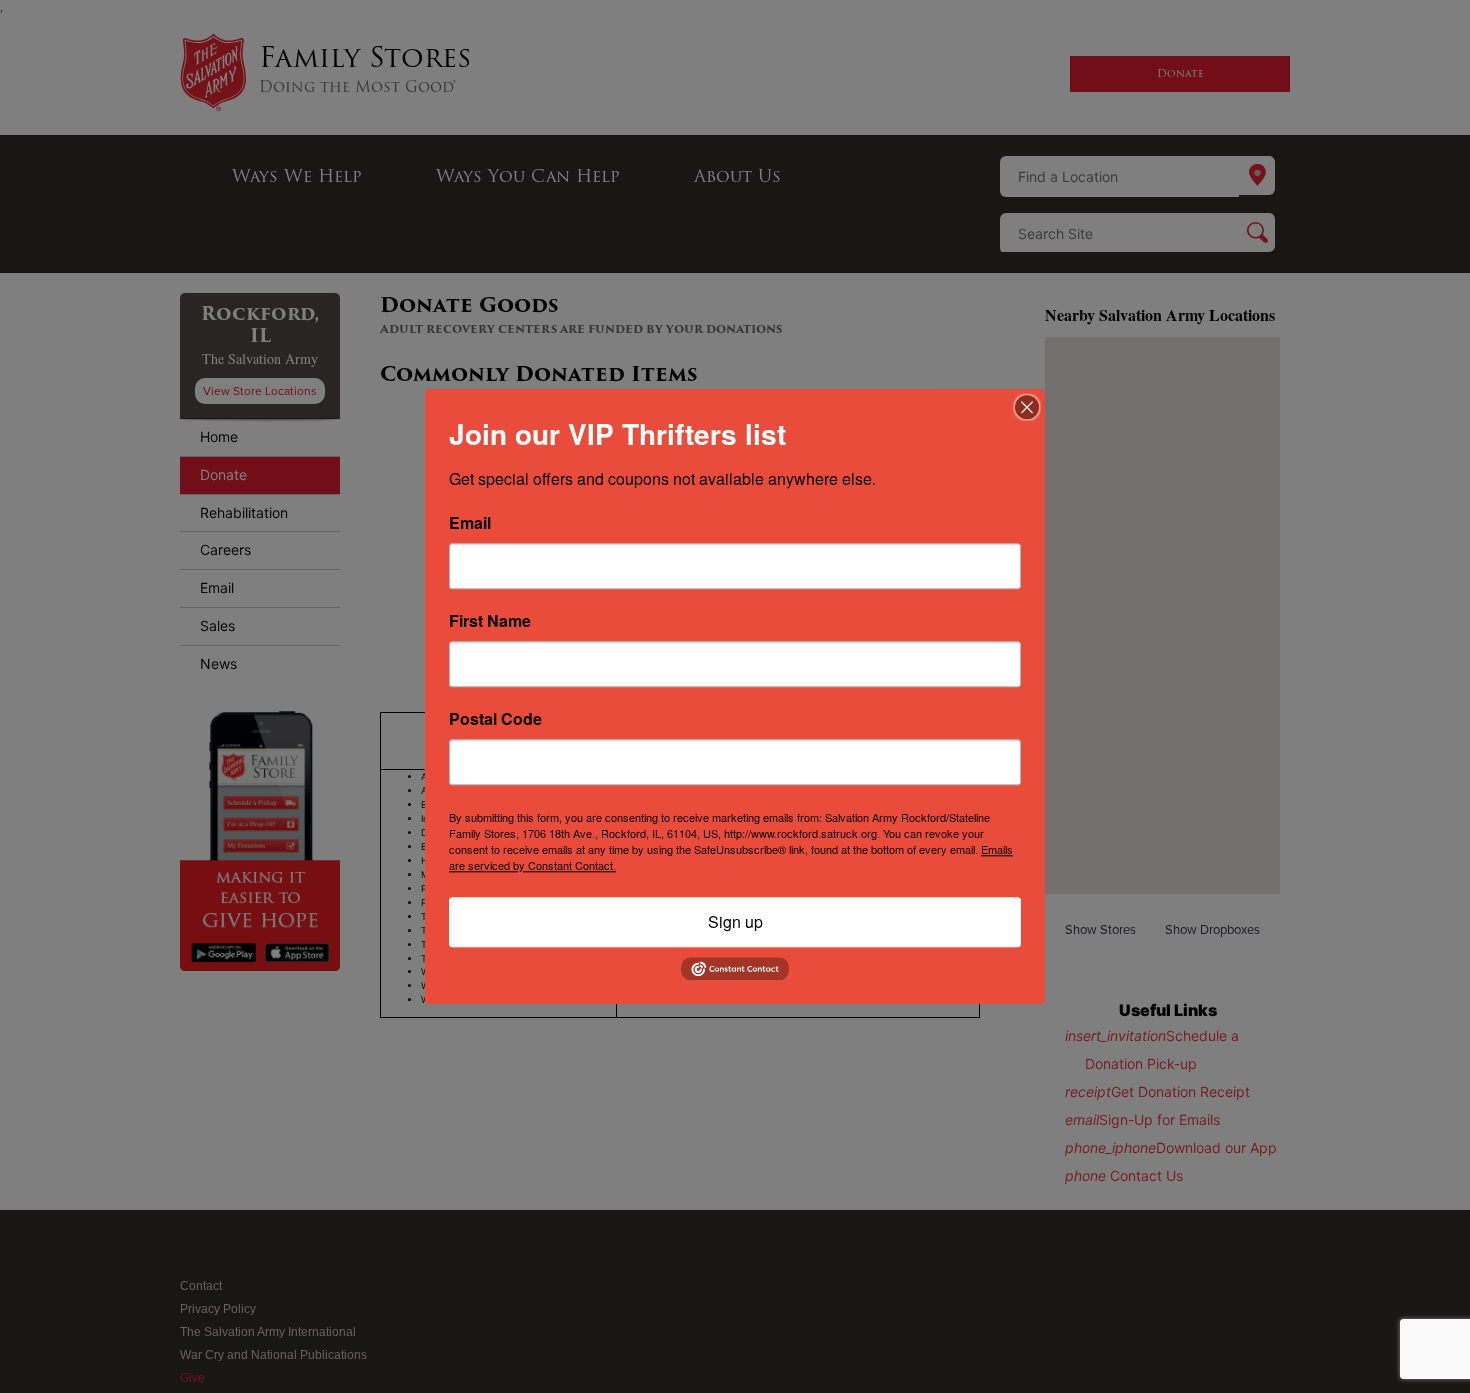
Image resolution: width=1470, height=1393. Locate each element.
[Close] (1027, 407)
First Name (490, 621)
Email (470, 523)
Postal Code (495, 719)
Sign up (735, 921)
